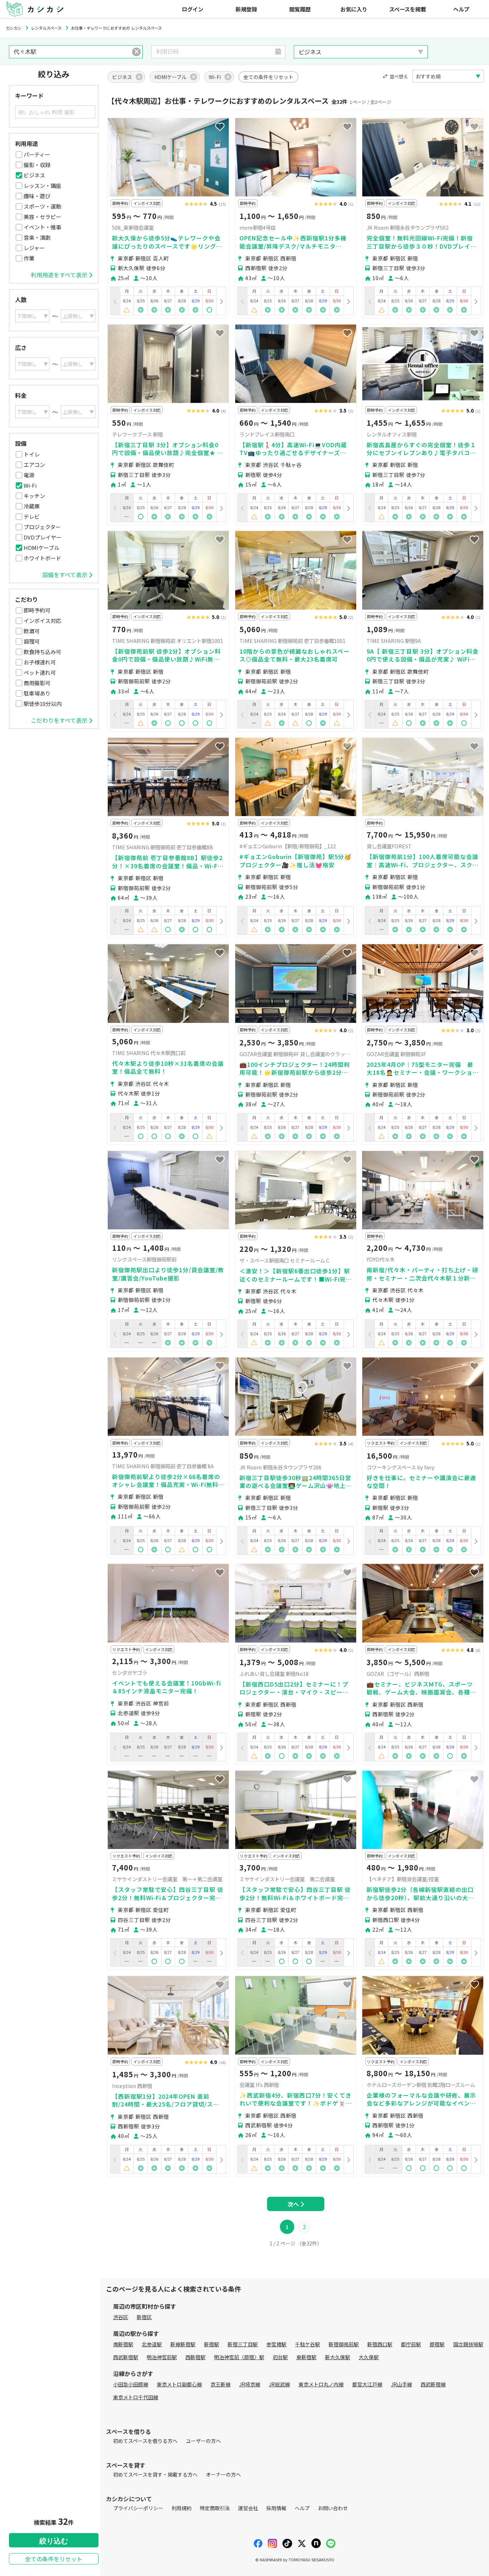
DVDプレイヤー (43, 537)
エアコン (34, 465)
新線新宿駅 (183, 2344)
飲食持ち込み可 (42, 652)
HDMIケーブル (42, 548)
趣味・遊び (37, 196)
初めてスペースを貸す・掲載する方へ (155, 2474)
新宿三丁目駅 (243, 2344)
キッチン (34, 496)
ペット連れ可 (40, 672)
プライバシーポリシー (138, 2508)
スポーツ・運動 (42, 206)
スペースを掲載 (408, 9)
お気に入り (354, 9)
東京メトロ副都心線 (179, 2384)
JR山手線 (401, 2384)
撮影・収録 (37, 165)
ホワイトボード (42, 558)
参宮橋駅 (276, 2344)
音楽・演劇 (37, 237)
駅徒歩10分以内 (43, 704)
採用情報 (276, 2508)
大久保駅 (369, 2357)
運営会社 (248, 2508)
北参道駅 (152, 2344)
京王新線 (221, 2384)
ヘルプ (461, 9)
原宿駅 (437, 2344)
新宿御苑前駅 (344, 2344)
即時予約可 (37, 610)
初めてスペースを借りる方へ (145, 2441)
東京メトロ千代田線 (136, 2397)
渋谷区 (121, 2317)
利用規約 (181, 2508)
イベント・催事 (42, 227)
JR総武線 (279, 2384)
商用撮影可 (37, 683)
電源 (29, 475)
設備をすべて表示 (65, 575)
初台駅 (280, 2357)
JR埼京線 (250, 2384)
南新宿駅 (123, 2344)
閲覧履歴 (300, 9)
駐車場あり (37, 693)
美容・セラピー (42, 217)
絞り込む (54, 2541)
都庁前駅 (411, 2344)
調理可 (32, 641)
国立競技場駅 (468, 2344)
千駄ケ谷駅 (308, 2344)
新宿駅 (212, 2344)
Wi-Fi (30, 485)
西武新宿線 (433, 2384)
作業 (29, 258)
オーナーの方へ (223, 2474)
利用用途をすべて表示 (59, 275)
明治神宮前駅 (162, 2357)
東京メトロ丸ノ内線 (321, 2384)
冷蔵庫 (32, 506)
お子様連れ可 (40, 662)
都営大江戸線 (367, 2384)
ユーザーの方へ (203, 2441)
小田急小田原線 (131, 2384)
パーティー (37, 154)
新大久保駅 (338, 2357)
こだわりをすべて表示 (59, 720)
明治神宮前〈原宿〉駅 (239, 2357)
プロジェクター (42, 527)
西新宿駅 (195, 2357)
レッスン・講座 (42, 186)
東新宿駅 (306, 2357)
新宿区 (144, 2317)
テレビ (32, 516)
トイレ (32, 454)
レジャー (34, 248)
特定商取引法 (215, 2508)
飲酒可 (32, 631)
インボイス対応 (42, 621)
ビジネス (34, 175)
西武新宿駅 (126, 2357)
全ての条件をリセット (54, 2559)
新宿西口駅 (380, 2344)
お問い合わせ (333, 2508)
